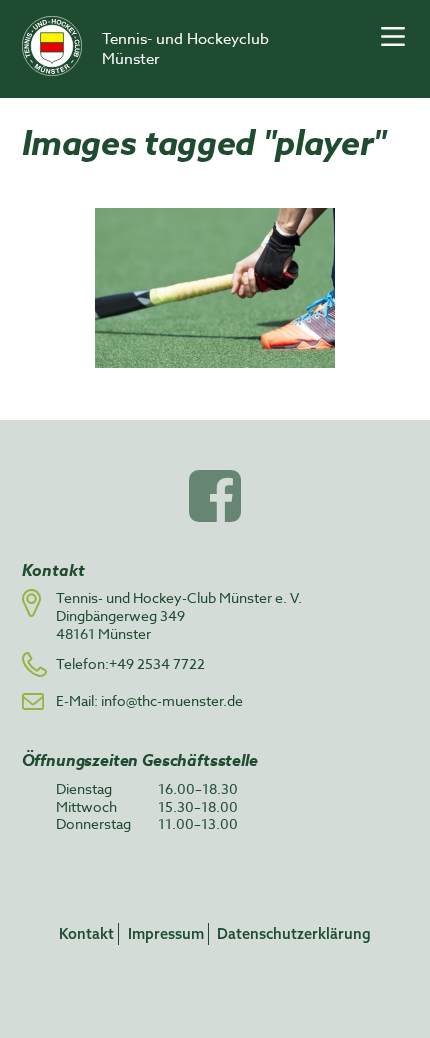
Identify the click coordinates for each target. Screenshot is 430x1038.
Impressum (166, 933)
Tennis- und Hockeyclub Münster (185, 49)
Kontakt (86, 933)
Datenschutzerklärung (294, 933)
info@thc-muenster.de (172, 700)
